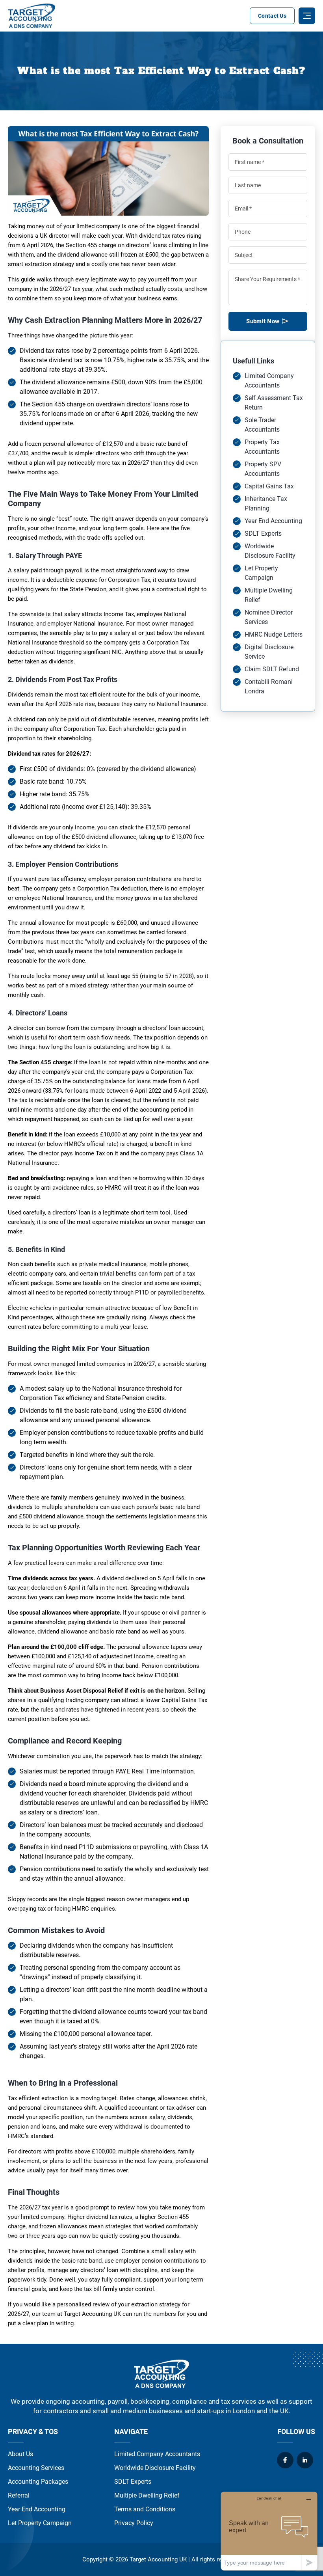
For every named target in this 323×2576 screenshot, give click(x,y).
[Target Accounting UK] (32, 16)
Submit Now (263, 321)
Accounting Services (36, 2468)
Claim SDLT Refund (272, 669)
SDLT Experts (263, 534)
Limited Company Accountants (157, 2454)
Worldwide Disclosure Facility (155, 2468)
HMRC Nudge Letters (274, 634)
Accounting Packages (38, 2482)
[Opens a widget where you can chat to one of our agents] (269, 2531)
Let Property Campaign (40, 2523)
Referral (19, 2495)
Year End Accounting (273, 521)
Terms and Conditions (145, 2509)
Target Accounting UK (158, 2559)
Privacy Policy (134, 2523)
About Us (20, 2454)
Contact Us (272, 16)
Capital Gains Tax (269, 486)
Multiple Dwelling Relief (147, 2495)
